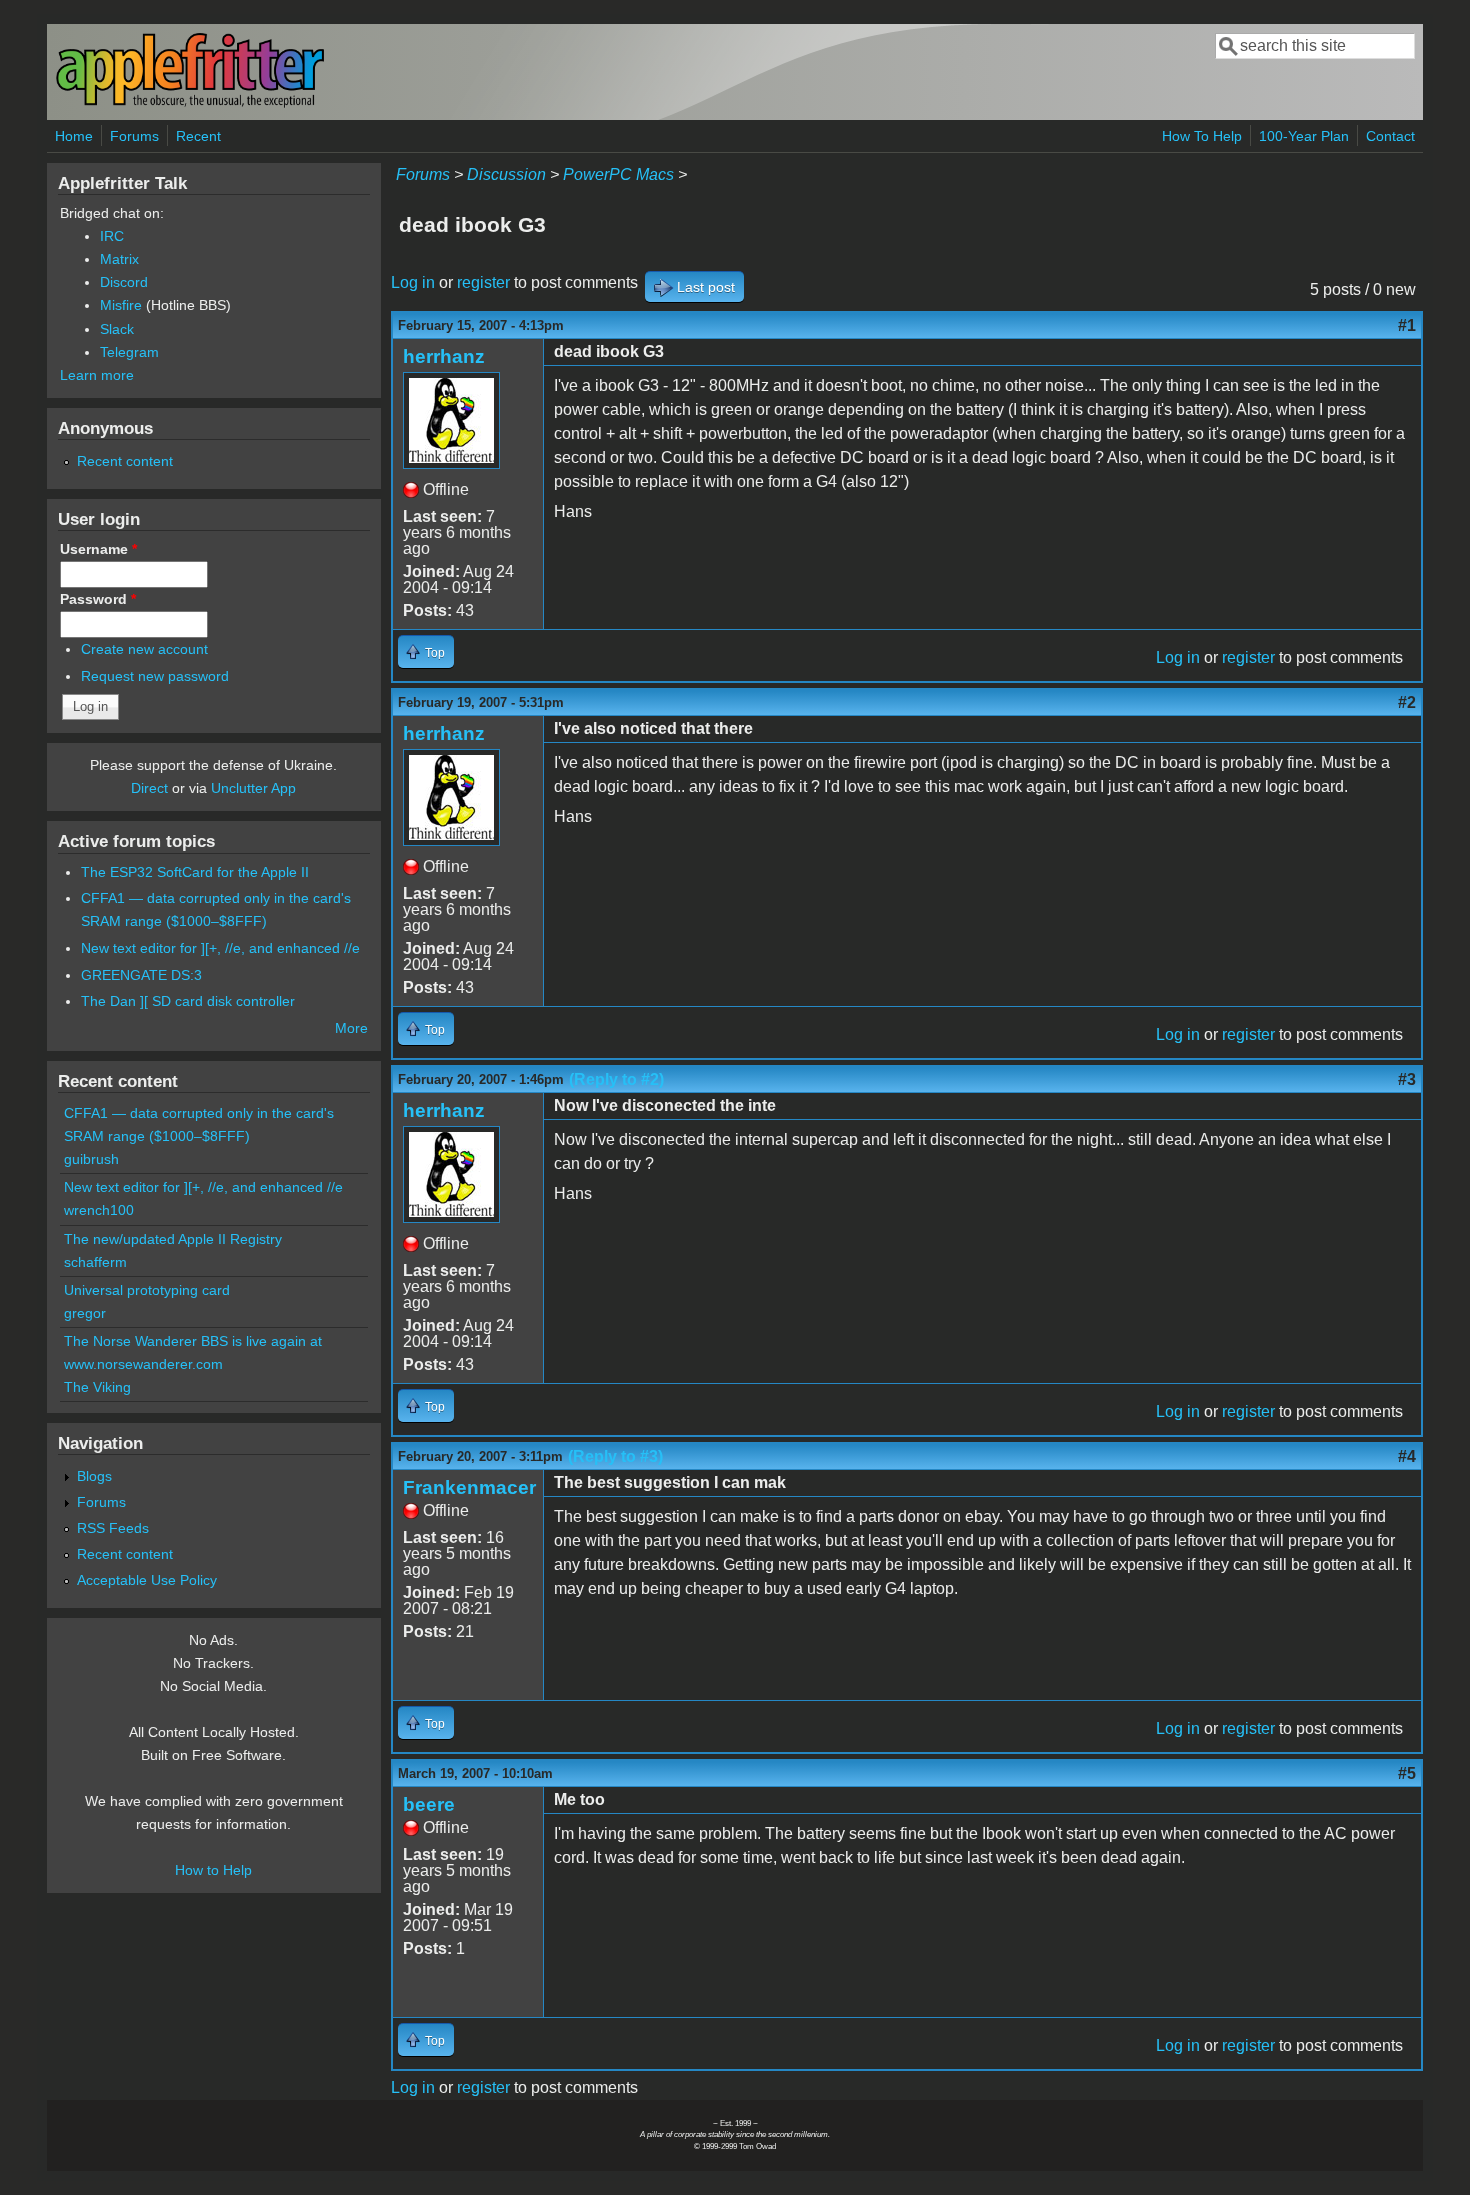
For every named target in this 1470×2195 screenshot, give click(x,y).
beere (429, 1804)
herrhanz (444, 356)
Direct (149, 788)
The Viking (97, 1387)
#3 (1407, 1079)
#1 (1407, 325)
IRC (112, 236)
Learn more (97, 375)
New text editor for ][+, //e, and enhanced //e (220, 948)
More (351, 1028)
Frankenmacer (469, 1487)
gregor (85, 1313)
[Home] (190, 103)
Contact (1390, 136)
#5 (1407, 1773)
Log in (413, 282)
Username (98, 549)
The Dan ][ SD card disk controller (188, 1001)
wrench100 (99, 1210)
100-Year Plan (1304, 136)
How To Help (1202, 136)
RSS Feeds (113, 1528)
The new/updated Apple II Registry (173, 1239)
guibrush (91, 1159)
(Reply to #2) (616, 1079)
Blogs (94, 1476)
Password (98, 599)
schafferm (95, 1262)
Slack (117, 329)
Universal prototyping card (147, 1290)
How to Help (213, 1870)
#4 (1407, 1456)
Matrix (119, 259)
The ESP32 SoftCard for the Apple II (195, 872)
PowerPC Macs (618, 174)
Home (74, 136)
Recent (198, 136)
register (483, 282)
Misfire (121, 305)
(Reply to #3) (615, 1456)
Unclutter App (253, 788)
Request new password (155, 676)
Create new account (144, 649)
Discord (124, 282)
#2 (1407, 702)
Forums (134, 136)
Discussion (506, 174)
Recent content (125, 461)
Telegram (129, 352)
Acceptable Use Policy (147, 1580)
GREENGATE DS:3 (141, 975)
